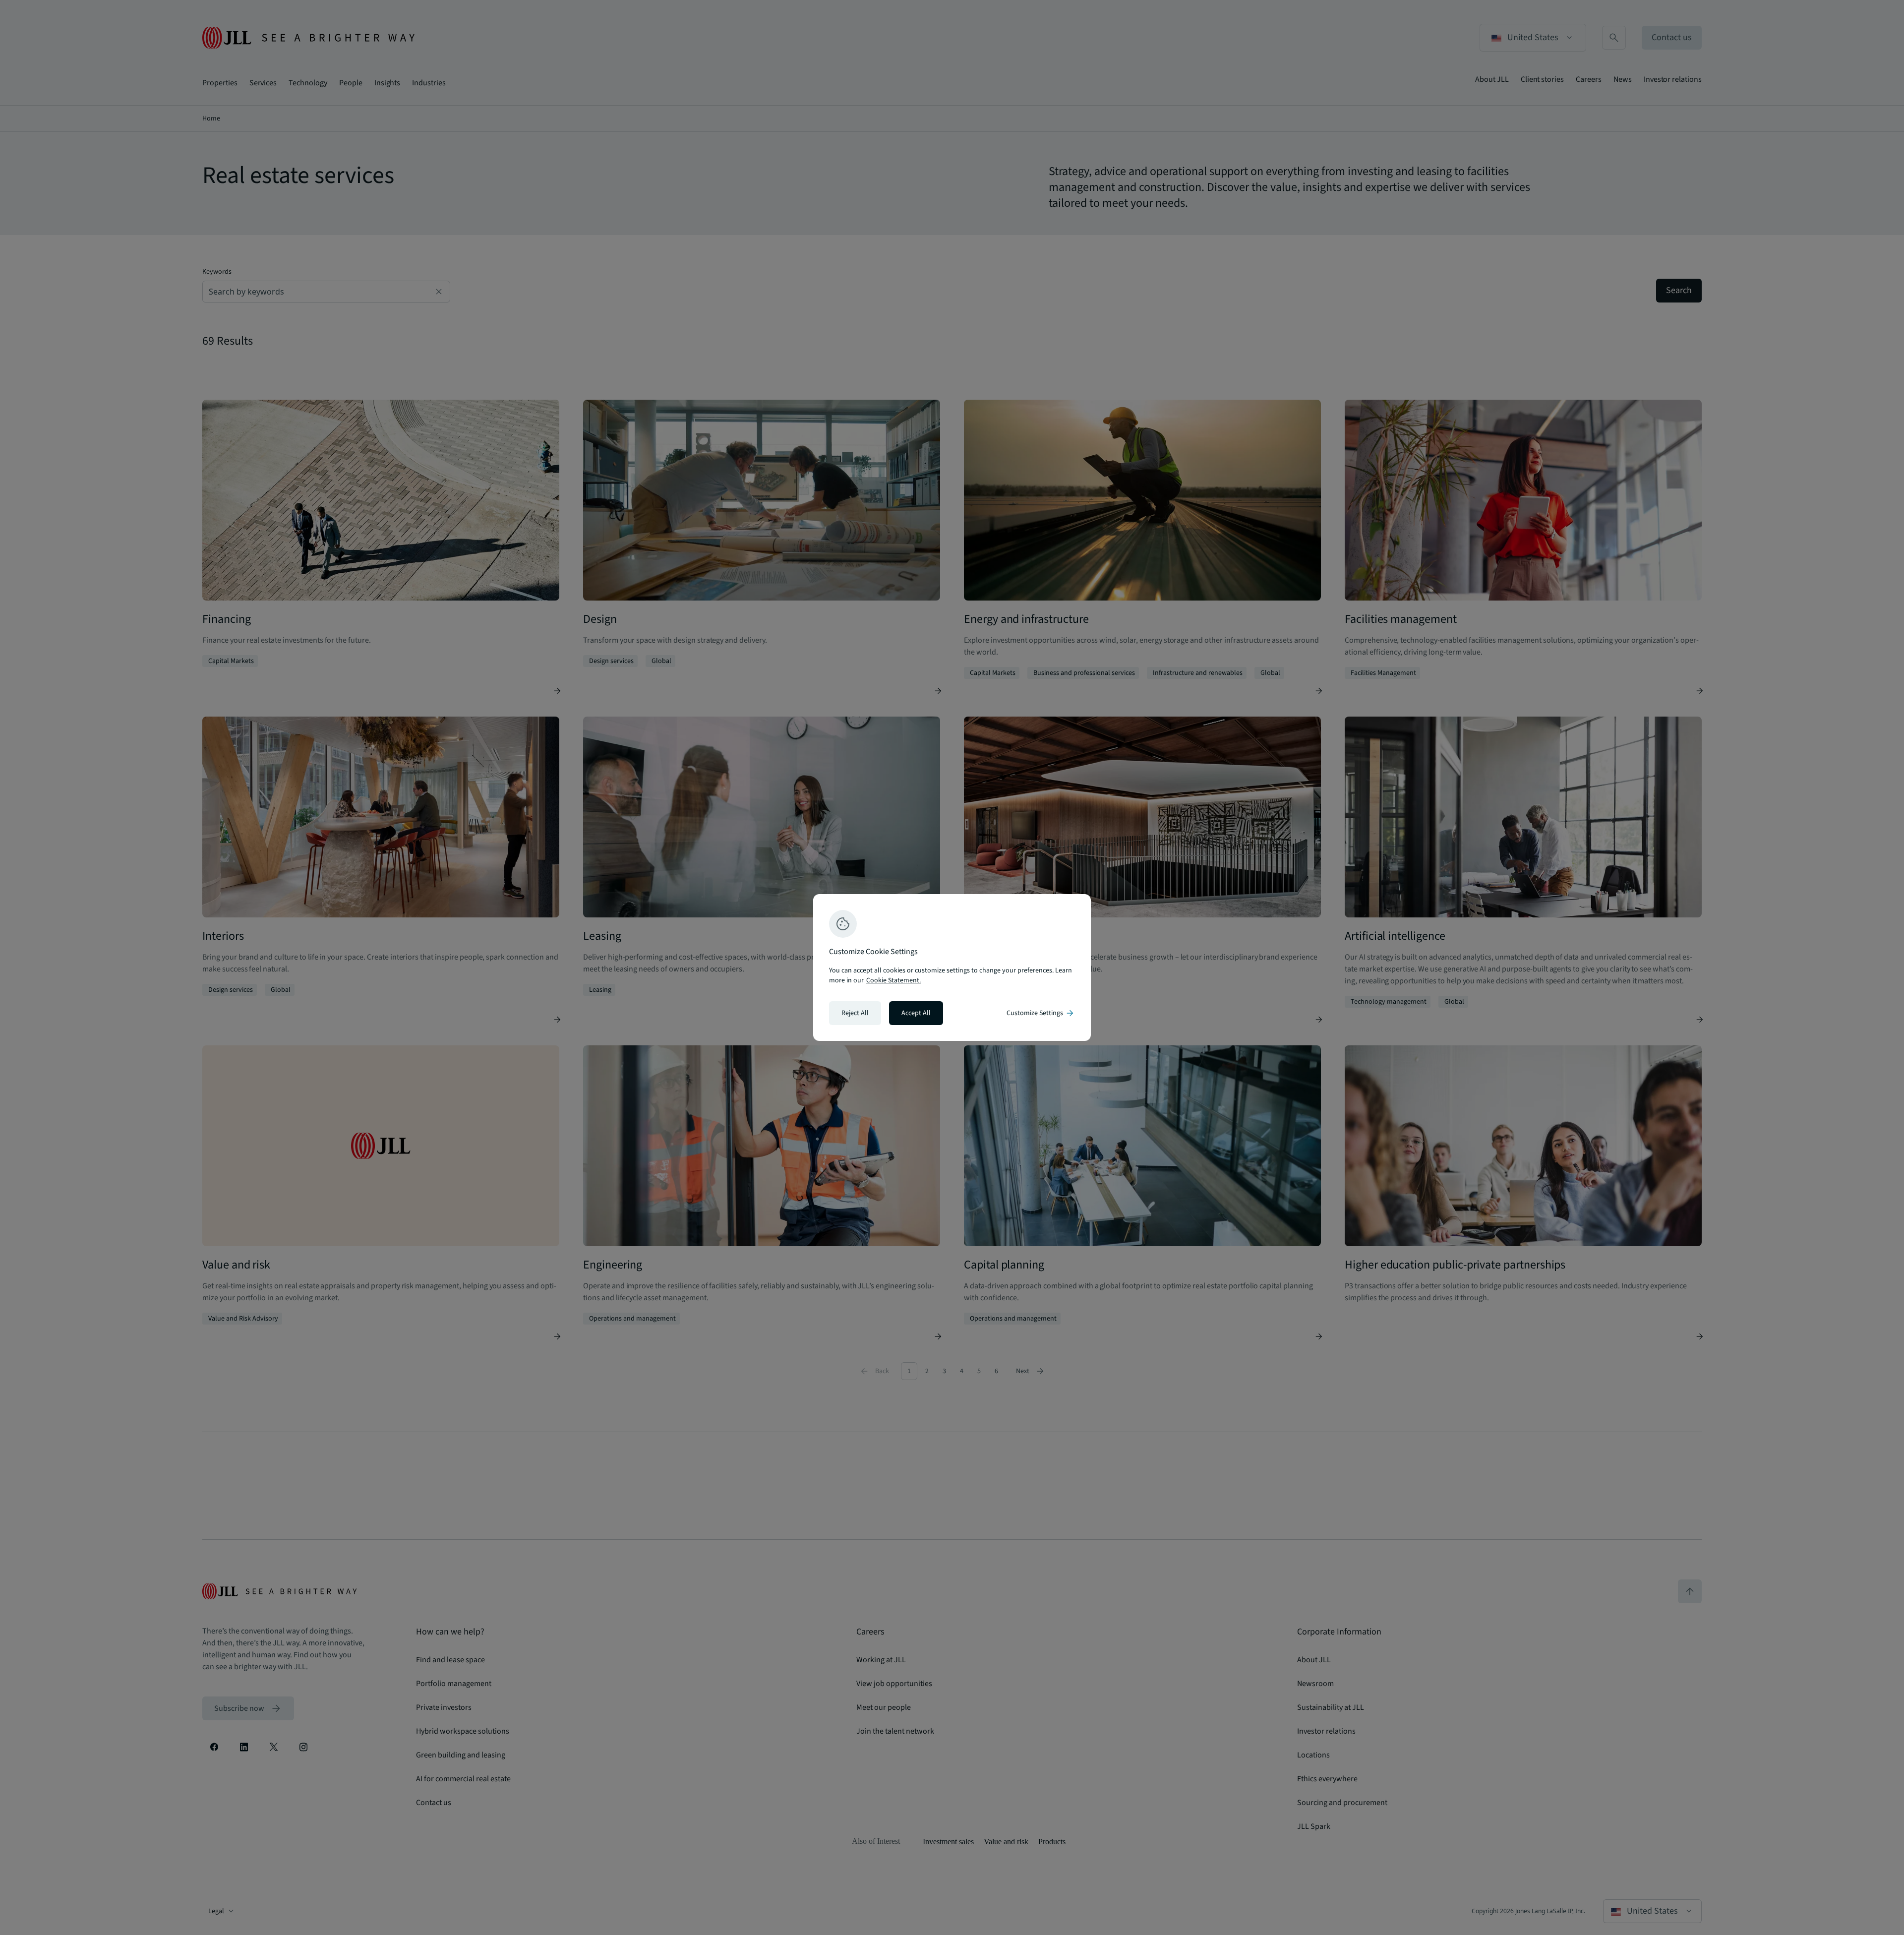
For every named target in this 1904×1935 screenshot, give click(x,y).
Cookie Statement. (893, 980)
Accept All (916, 1013)
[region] (952, 967)
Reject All (855, 1013)
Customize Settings (1041, 1013)
